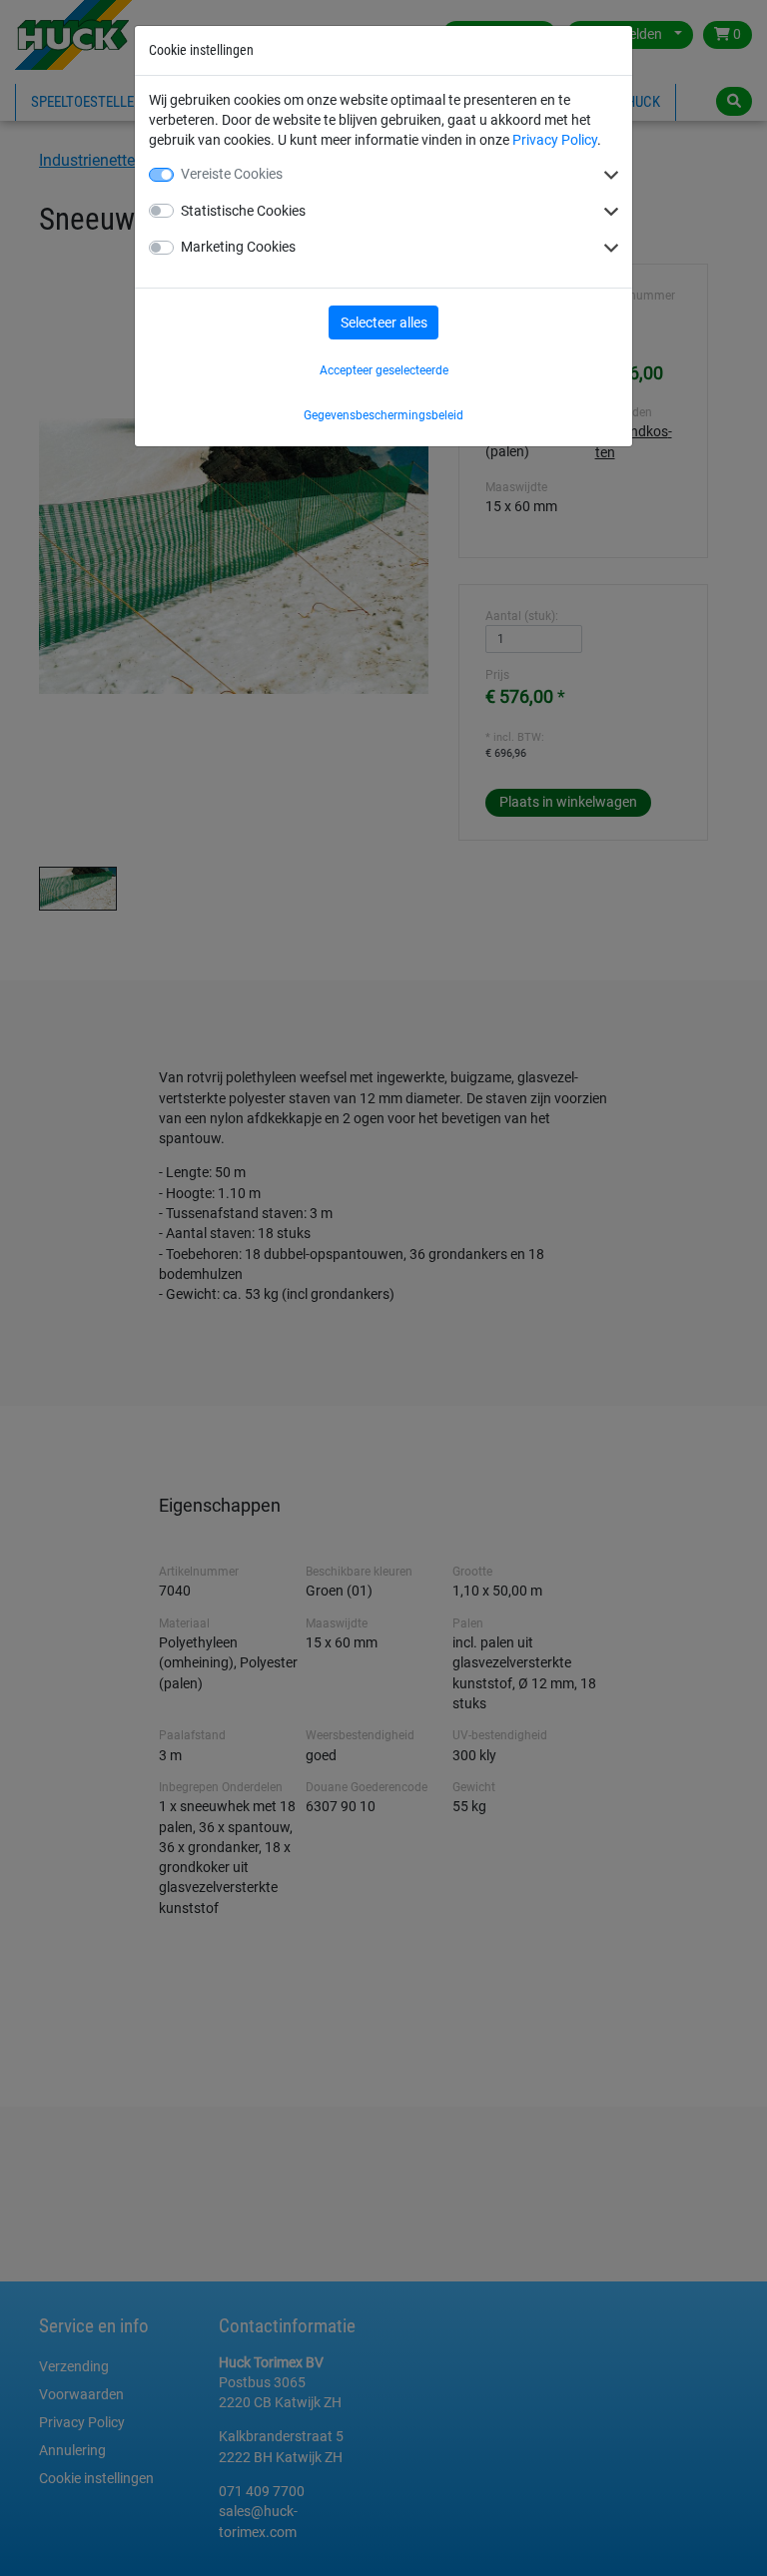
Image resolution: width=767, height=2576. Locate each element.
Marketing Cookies (238, 247)
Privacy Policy (555, 140)
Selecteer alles (384, 322)
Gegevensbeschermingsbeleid (383, 415)
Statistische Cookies (243, 211)
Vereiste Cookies (232, 174)
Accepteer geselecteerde (384, 370)
